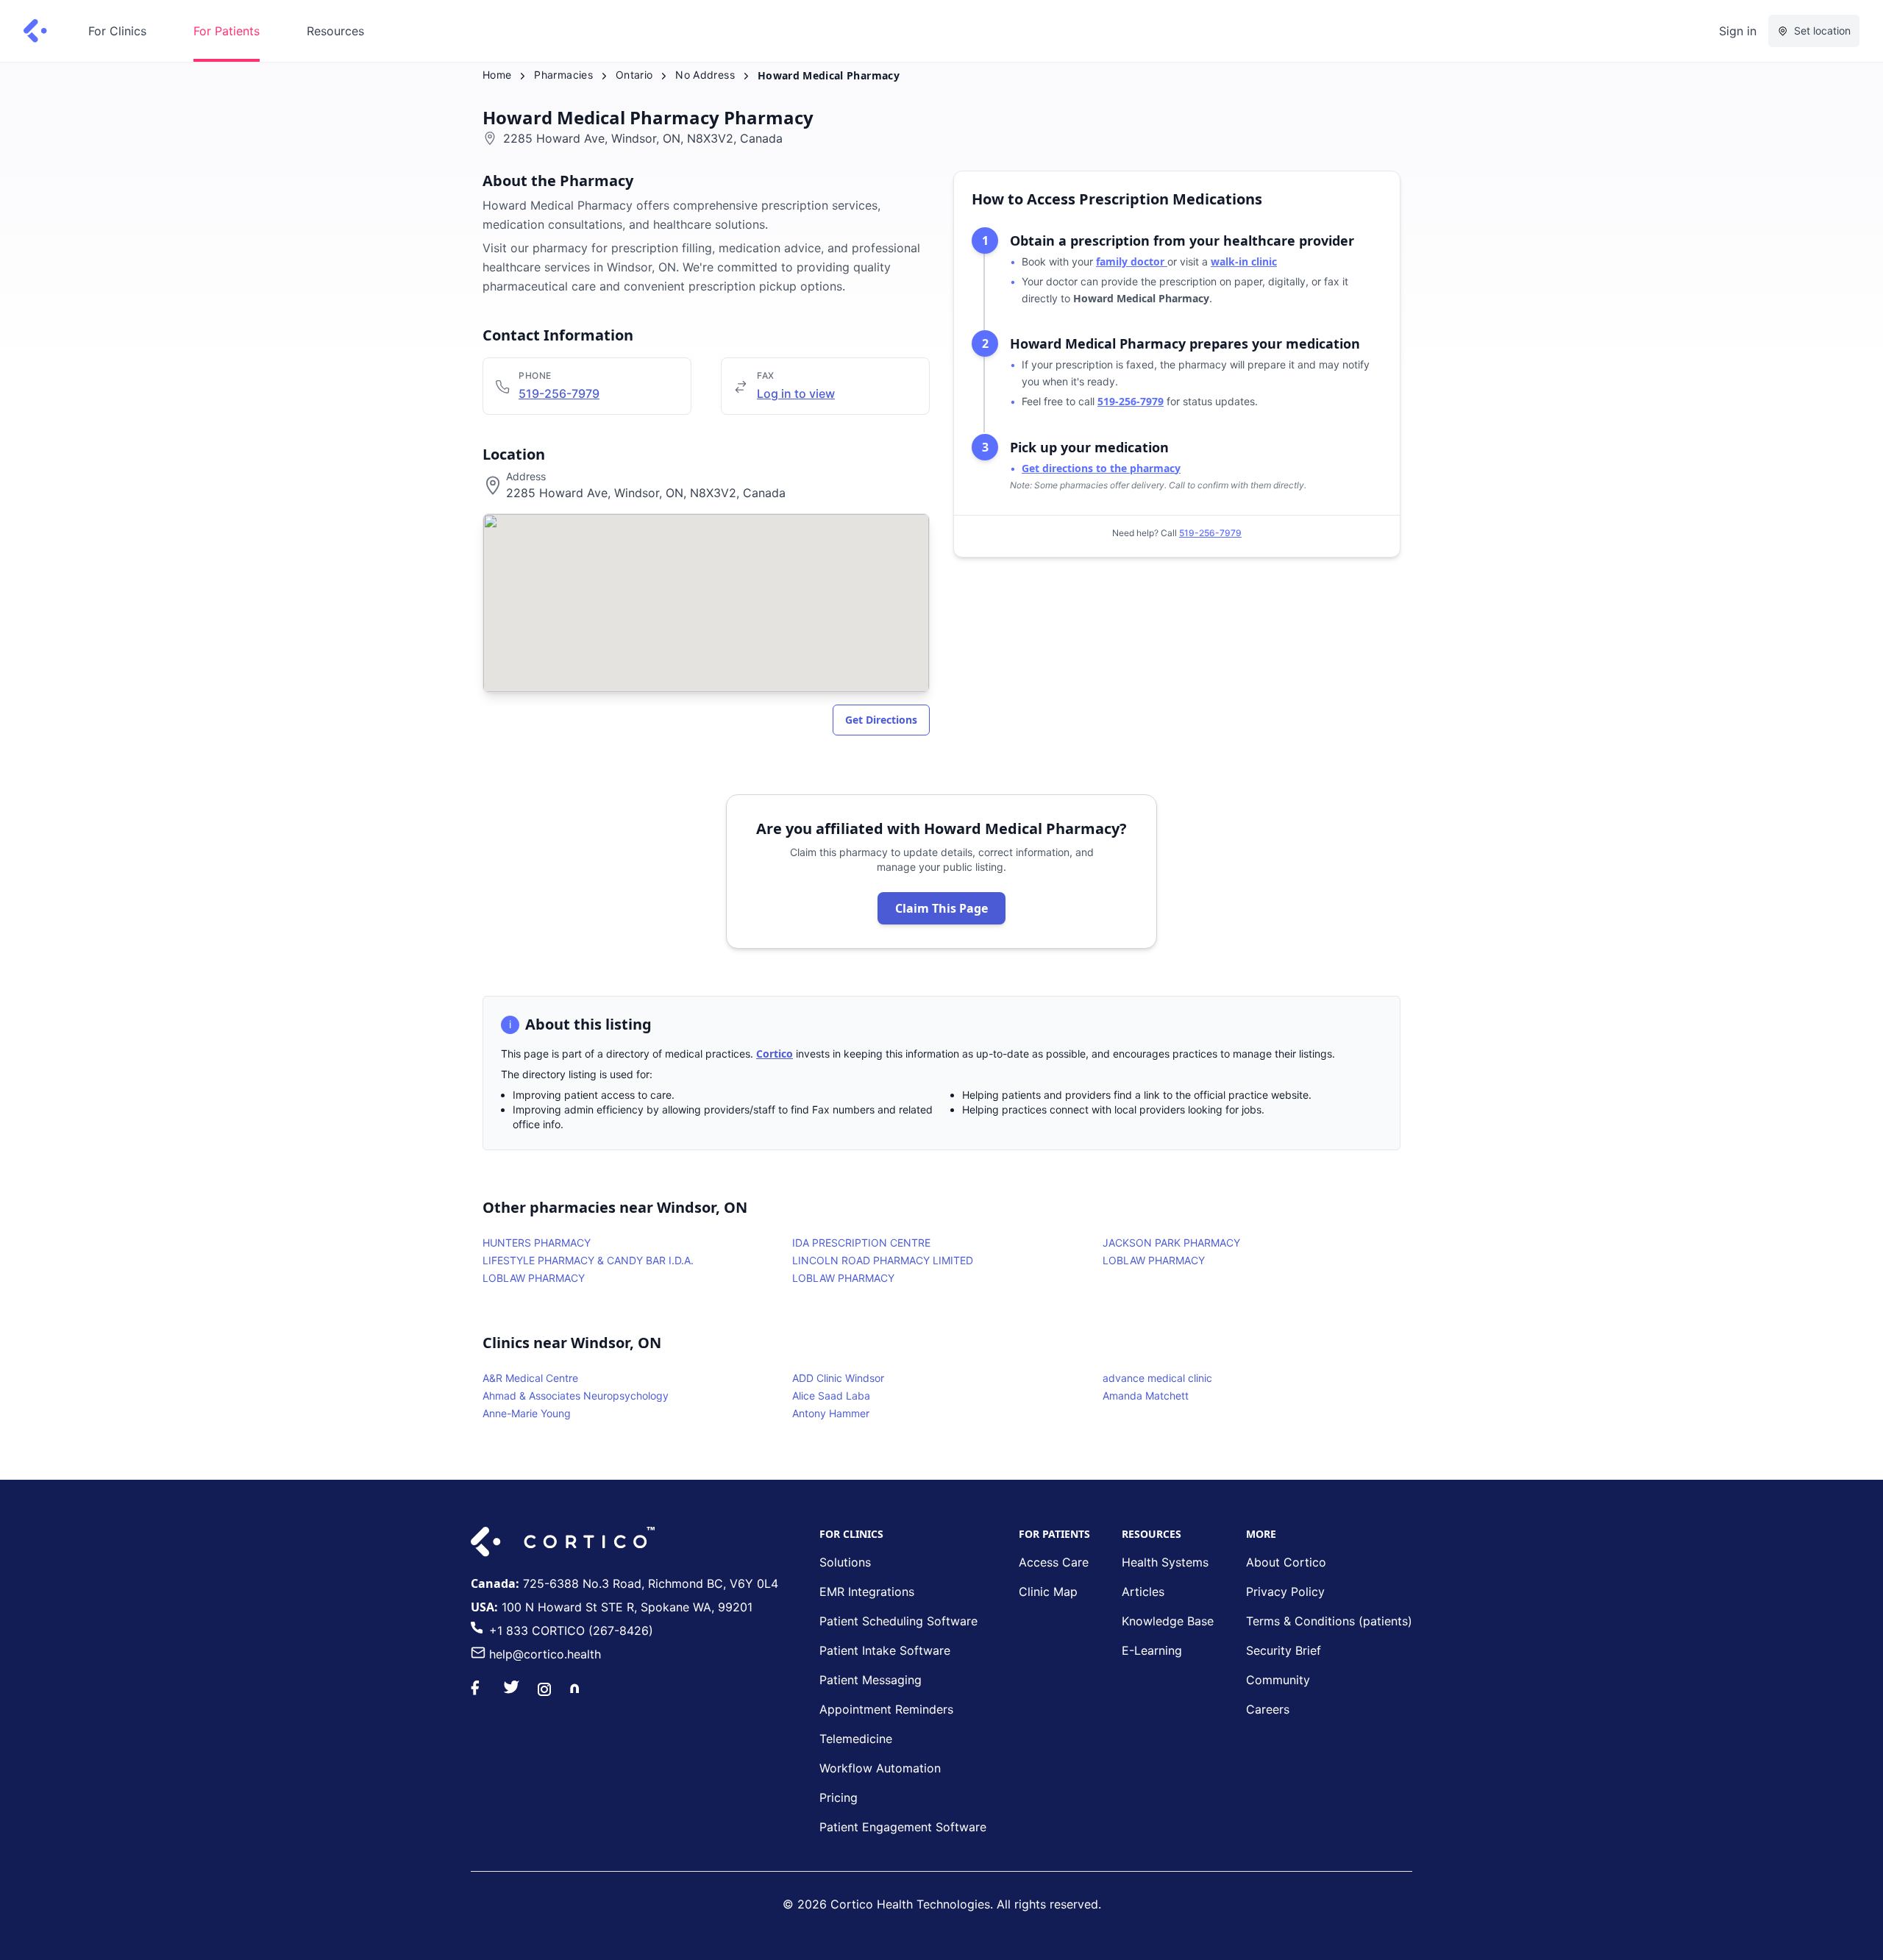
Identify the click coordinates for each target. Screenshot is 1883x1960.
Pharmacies (563, 75)
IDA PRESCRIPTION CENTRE (861, 1243)
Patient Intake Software (885, 1650)
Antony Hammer (831, 1413)
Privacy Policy (1285, 1592)
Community (1278, 1680)
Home (497, 75)
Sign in (1738, 31)
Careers (1268, 1709)
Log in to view (796, 393)
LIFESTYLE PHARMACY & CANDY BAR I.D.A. (588, 1260)
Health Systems (1165, 1562)
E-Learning (1152, 1650)
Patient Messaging (871, 1680)
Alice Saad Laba (831, 1396)
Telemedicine (856, 1739)
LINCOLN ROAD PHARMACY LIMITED (883, 1260)
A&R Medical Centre (530, 1378)
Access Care (1054, 1562)
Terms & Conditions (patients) (1329, 1621)
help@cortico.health (545, 1654)
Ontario (634, 75)
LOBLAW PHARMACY (1154, 1260)
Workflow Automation (880, 1768)
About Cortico (1286, 1562)
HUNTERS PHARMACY (537, 1243)
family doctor (1132, 261)
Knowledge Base (1168, 1621)
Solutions (845, 1562)
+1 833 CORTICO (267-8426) (571, 1631)
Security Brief (1284, 1650)
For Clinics (117, 31)
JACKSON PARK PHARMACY (1171, 1243)
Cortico (775, 1054)
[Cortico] (35, 31)
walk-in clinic (1244, 261)
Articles (1143, 1592)
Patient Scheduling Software (898, 1621)
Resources (335, 31)
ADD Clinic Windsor (838, 1378)
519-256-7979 (559, 393)
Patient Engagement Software (903, 1827)
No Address (705, 75)
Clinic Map (1048, 1592)
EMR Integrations (867, 1592)
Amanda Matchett (1146, 1396)
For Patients (227, 31)
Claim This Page (941, 908)
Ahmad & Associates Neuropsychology (576, 1396)
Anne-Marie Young (527, 1413)
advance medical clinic (1157, 1378)
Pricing (839, 1797)
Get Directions (881, 720)
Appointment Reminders (886, 1709)
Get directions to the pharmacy (1101, 468)
